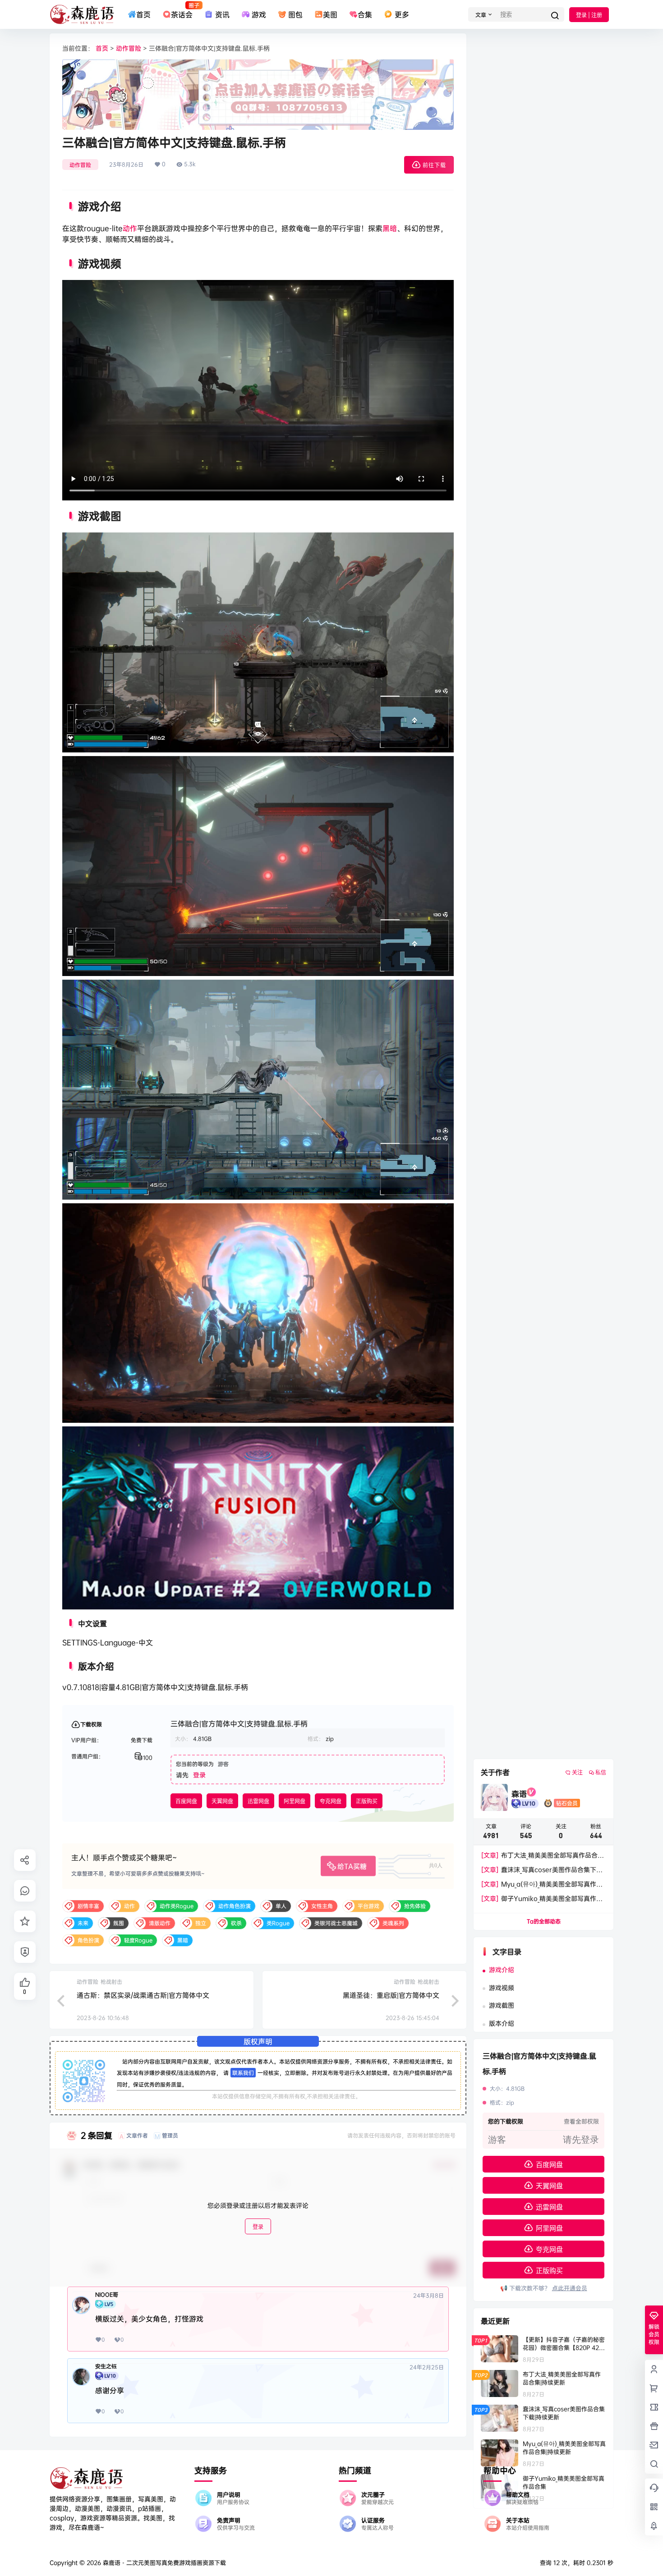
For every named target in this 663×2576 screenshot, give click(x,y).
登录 (199, 1775)
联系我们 (243, 2073)
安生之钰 (106, 2366)
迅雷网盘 (258, 1801)
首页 (143, 14)
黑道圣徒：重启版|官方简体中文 (391, 1995)
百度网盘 (186, 1801)
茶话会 (182, 10)
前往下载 (434, 165)
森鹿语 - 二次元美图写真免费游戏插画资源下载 (163, 2562)
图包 (295, 14)
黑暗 (390, 228)
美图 (330, 14)
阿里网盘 (295, 1801)
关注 (577, 1772)
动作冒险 (129, 48)
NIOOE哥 (107, 2295)
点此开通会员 (570, 2288)
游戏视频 (502, 1987)
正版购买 (367, 1801)
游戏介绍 (502, 1969)
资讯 (222, 14)
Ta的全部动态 (544, 1921)
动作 (130, 228)
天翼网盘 (222, 1801)
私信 (601, 1772)
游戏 (259, 14)
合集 (365, 14)
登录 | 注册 (589, 15)
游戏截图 (502, 2005)
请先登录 (581, 2140)
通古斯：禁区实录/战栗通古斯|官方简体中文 (143, 1995)
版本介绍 (502, 2023)
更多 (402, 14)
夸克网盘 (331, 1801)
